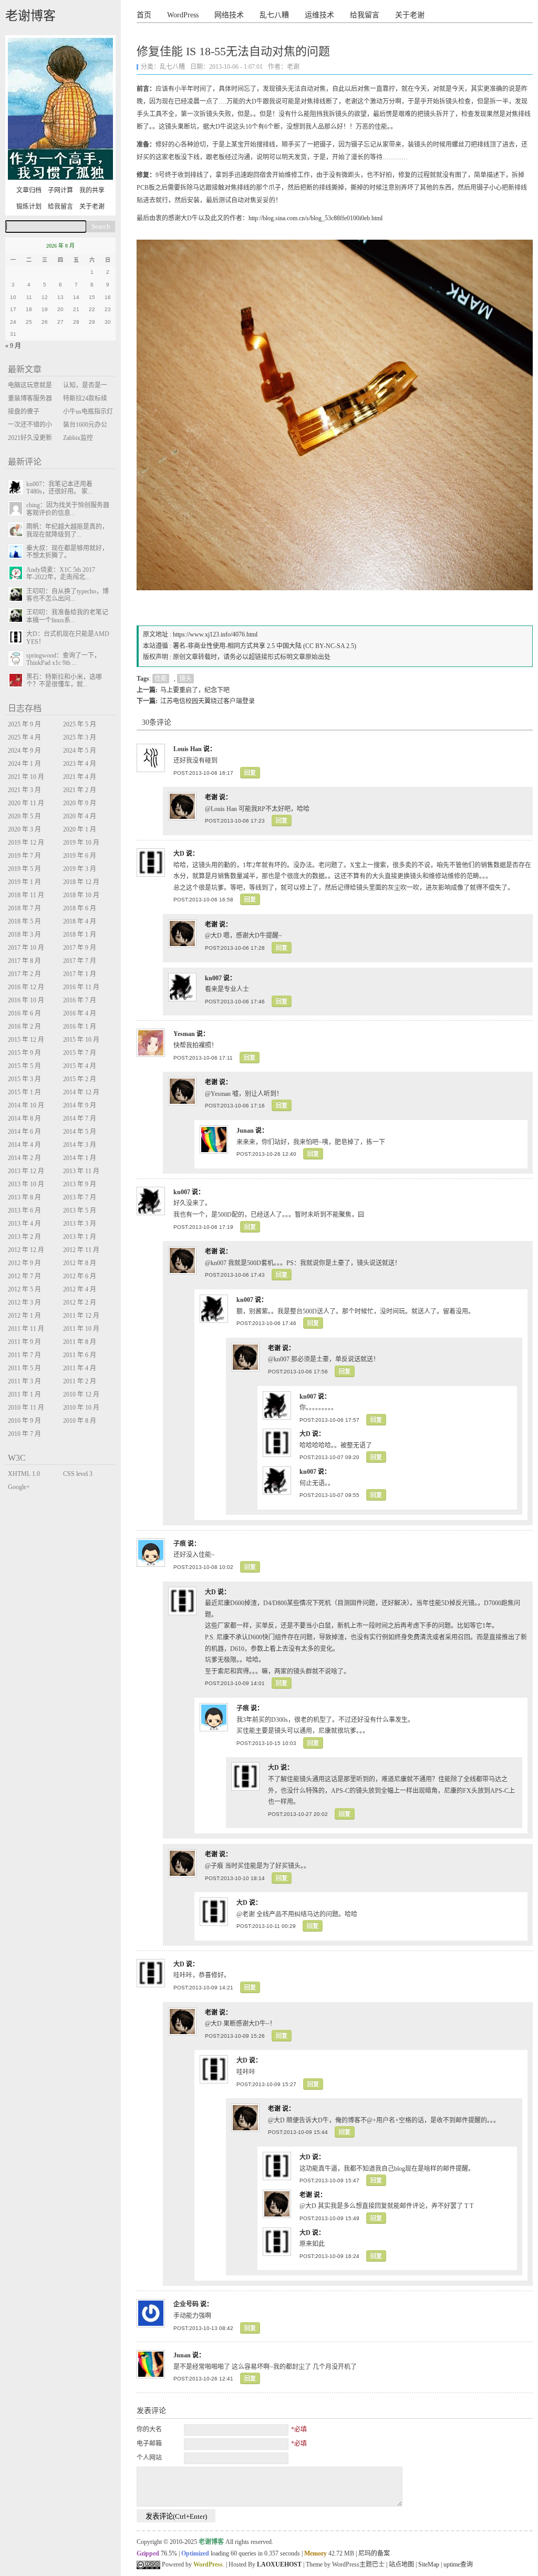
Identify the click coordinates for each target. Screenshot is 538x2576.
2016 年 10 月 (26, 1000)
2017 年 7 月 (80, 961)
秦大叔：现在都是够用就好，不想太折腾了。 (67, 552)
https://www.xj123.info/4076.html (215, 634)
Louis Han (188, 749)
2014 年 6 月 (24, 1132)
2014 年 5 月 (80, 1132)
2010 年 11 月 (26, 1408)
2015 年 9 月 (24, 1053)
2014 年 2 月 (24, 1158)
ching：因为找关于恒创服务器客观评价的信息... (68, 509)
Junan (245, 1131)
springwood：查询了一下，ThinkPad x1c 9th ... (63, 659)
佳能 (161, 679)
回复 (250, 773)
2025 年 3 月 (80, 737)
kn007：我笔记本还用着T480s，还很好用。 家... (59, 488)
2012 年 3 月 (24, 1302)
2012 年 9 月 (24, 1263)
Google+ (19, 1487)
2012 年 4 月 (80, 1289)
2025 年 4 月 (24, 737)
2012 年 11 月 (81, 1250)
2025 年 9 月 (24, 724)
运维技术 (319, 15)
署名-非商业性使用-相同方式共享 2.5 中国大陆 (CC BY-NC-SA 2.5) (265, 646)
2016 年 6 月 (24, 1013)
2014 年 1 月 (80, 1158)
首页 (144, 15)
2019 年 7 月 (24, 856)
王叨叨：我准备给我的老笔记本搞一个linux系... (67, 616)
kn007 (213, 978)
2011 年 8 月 (80, 1342)
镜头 (185, 679)
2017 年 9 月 (80, 948)
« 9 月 (13, 346)
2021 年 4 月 (80, 777)
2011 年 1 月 (24, 1394)
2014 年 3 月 (80, 1145)
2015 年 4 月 (80, 1066)
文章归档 (29, 190)
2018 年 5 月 (24, 921)
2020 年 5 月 (24, 816)
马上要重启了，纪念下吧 (195, 690)
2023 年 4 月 (80, 764)
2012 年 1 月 (24, 1316)
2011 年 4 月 (80, 1368)
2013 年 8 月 (24, 1197)
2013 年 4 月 (24, 1224)
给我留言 (365, 15)
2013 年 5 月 (80, 1210)
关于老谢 (410, 15)
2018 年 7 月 (24, 908)
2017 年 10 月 (26, 948)
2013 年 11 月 (81, 1171)
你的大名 (149, 2429)
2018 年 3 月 (24, 935)
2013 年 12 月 (26, 1171)
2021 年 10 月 (26, 777)
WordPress (183, 15)
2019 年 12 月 (26, 843)
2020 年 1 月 (80, 829)
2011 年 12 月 (81, 1316)
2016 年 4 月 (80, 1013)
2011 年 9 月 (24, 1342)
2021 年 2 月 (80, 790)
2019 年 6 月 (80, 856)
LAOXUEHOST (279, 2564)
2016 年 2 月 (24, 1027)
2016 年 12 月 (26, 987)
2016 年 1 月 (80, 1027)
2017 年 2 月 (24, 974)
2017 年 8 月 (24, 961)
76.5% (169, 2553)
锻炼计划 (29, 207)
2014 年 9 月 (80, 1105)
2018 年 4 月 (80, 921)
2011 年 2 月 (80, 1381)
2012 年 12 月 (26, 1250)
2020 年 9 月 (80, 803)
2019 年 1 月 (24, 882)
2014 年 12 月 (81, 1092)
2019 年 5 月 (24, 869)
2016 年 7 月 (80, 1000)
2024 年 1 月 (24, 764)
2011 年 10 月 (81, 1329)
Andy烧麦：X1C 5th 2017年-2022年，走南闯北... (61, 573)
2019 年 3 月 (80, 869)
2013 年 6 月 (24, 1210)
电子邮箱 (149, 2444)
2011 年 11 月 (26, 1329)
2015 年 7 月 (80, 1053)
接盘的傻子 (24, 412)
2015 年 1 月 (24, 1092)
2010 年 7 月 (24, 1434)
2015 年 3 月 (24, 1079)
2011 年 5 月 (24, 1368)
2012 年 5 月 (24, 1289)
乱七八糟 (274, 15)
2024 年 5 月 (80, 751)
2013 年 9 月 (80, 1184)
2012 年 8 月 (80, 1263)
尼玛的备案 (374, 2553)
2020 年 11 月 (26, 803)
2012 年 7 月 (24, 1276)
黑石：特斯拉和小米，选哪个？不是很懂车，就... (64, 681)
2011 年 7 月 (24, 1355)
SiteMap (429, 2564)
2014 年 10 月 (26, 1105)
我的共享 (92, 190)
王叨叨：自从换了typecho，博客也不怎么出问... (68, 595)
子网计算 (60, 190)
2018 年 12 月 (81, 882)
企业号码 (186, 2304)
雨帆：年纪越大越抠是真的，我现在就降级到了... (67, 530)
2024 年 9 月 (24, 751)
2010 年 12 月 (81, 1394)
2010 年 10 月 (81, 1408)
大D (179, 854)
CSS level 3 (78, 1474)
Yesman (184, 1034)
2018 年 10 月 (81, 895)
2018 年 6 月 (80, 908)
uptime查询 (458, 2564)
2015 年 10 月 (81, 1040)
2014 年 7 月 (80, 1118)
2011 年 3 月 (24, 1381)
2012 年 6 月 (80, 1276)
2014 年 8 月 (24, 1118)
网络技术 (229, 15)
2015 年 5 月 (24, 1066)
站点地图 (401, 2564)
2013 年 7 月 (80, 1197)
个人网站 (149, 2458)
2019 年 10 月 (81, 843)
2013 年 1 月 (80, 1237)
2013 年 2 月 (24, 1237)
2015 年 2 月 (80, 1079)
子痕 (180, 1544)
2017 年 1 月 (80, 974)
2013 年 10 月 (26, 1184)
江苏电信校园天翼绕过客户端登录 (208, 701)
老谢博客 (30, 16)
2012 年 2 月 (80, 1302)
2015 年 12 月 (26, 1040)
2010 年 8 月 (80, 1421)
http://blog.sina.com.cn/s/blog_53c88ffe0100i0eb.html (315, 218)
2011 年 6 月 (80, 1355)
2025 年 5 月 (80, 724)
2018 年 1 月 (80, 935)
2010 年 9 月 (24, 1421)
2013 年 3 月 (80, 1224)
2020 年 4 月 (80, 816)
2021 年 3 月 (24, 790)
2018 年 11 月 (26, 895)
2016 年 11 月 (81, 987)
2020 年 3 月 (24, 829)
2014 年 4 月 (24, 1145)
